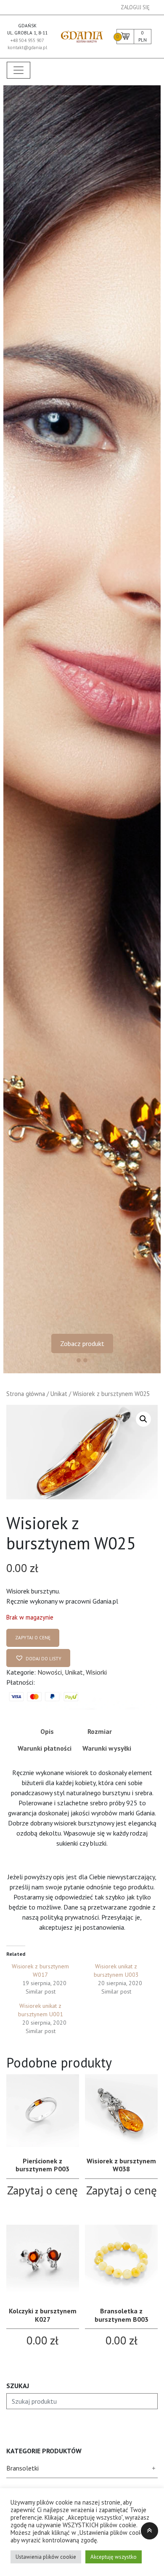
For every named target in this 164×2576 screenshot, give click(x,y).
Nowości (50, 1672)
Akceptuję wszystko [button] (114, 2557)
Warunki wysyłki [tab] (107, 1748)
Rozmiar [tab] (100, 1731)
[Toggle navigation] (19, 70)
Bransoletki (22, 2468)
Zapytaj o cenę (33, 1638)
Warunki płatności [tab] (45, 1748)
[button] (143, 1419)
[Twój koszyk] (125, 35)
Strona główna (26, 1394)
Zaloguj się (135, 7)
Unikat (59, 1394)
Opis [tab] (47, 1731)
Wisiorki (96, 1672)
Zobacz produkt (82, 1343)
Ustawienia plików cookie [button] (46, 2557)
